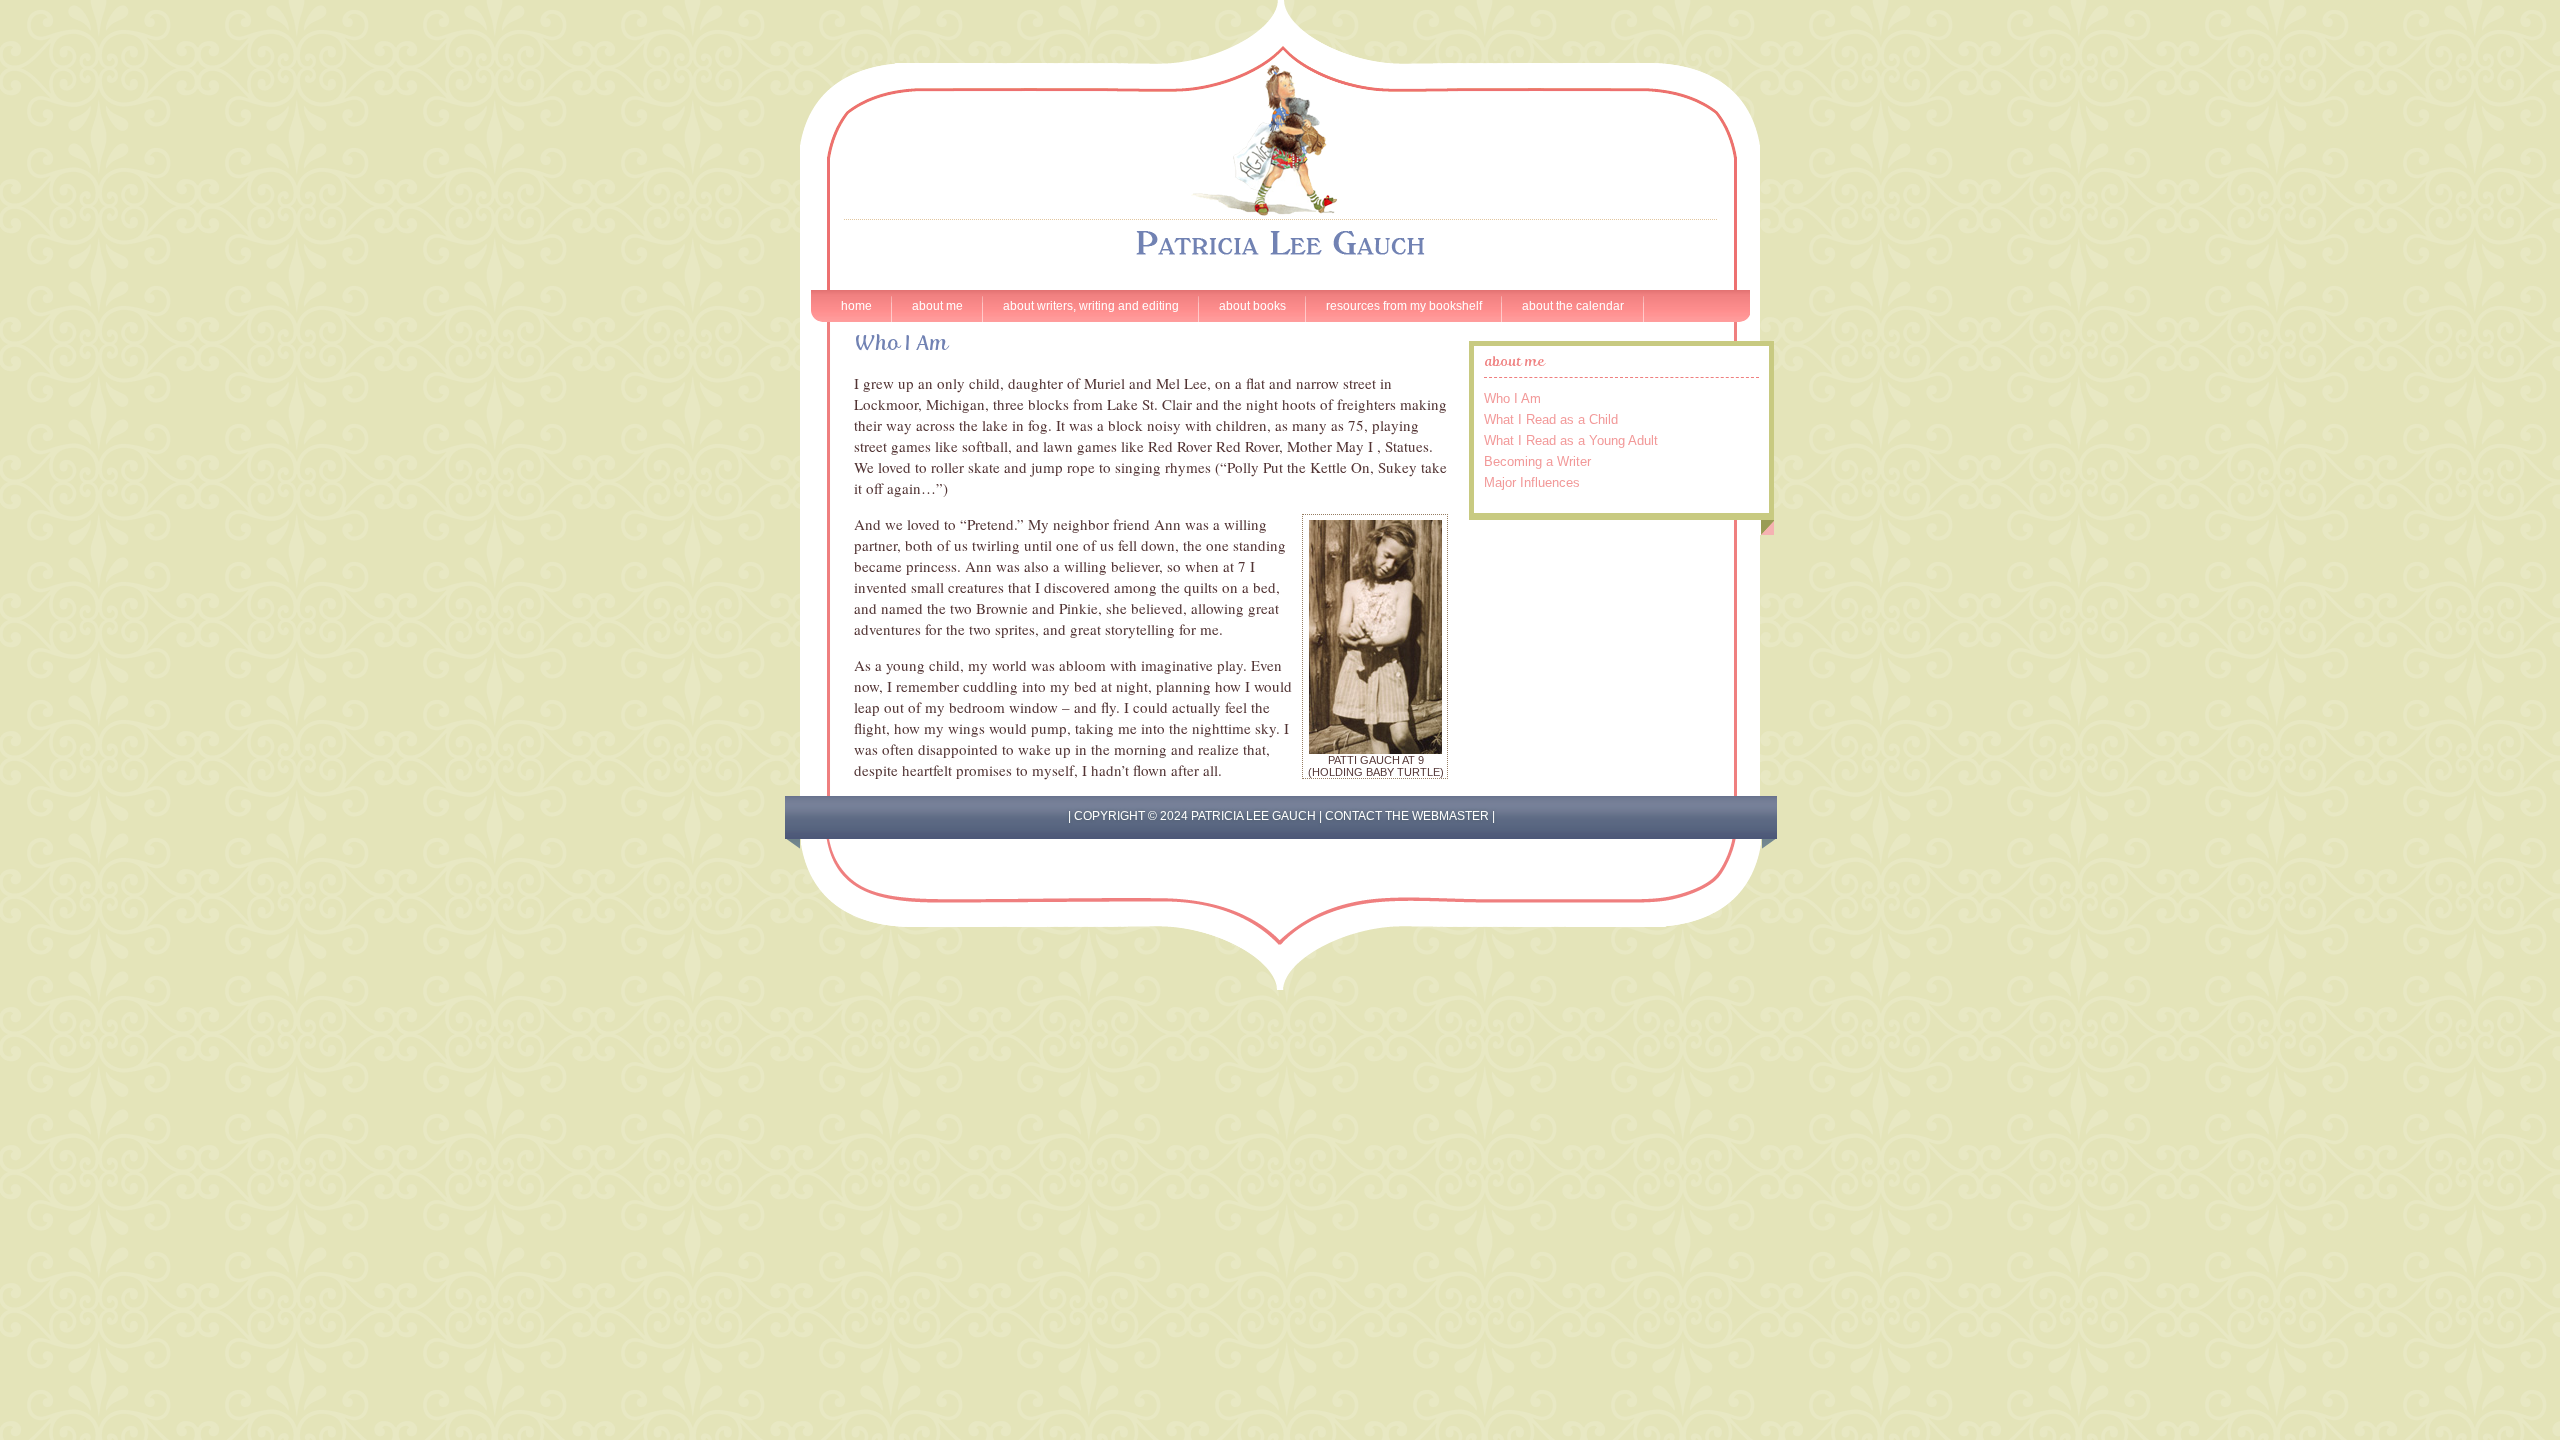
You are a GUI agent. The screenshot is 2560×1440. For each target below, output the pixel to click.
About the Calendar (1573, 306)
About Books (1252, 306)
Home (856, 306)
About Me (937, 306)
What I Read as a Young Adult (1571, 440)
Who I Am (1512, 398)
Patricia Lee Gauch (1280, 125)
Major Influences (1532, 482)
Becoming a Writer (1537, 461)
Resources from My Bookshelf (1404, 306)
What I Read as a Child (1551, 419)
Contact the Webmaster (1407, 816)
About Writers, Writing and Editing (1091, 306)
